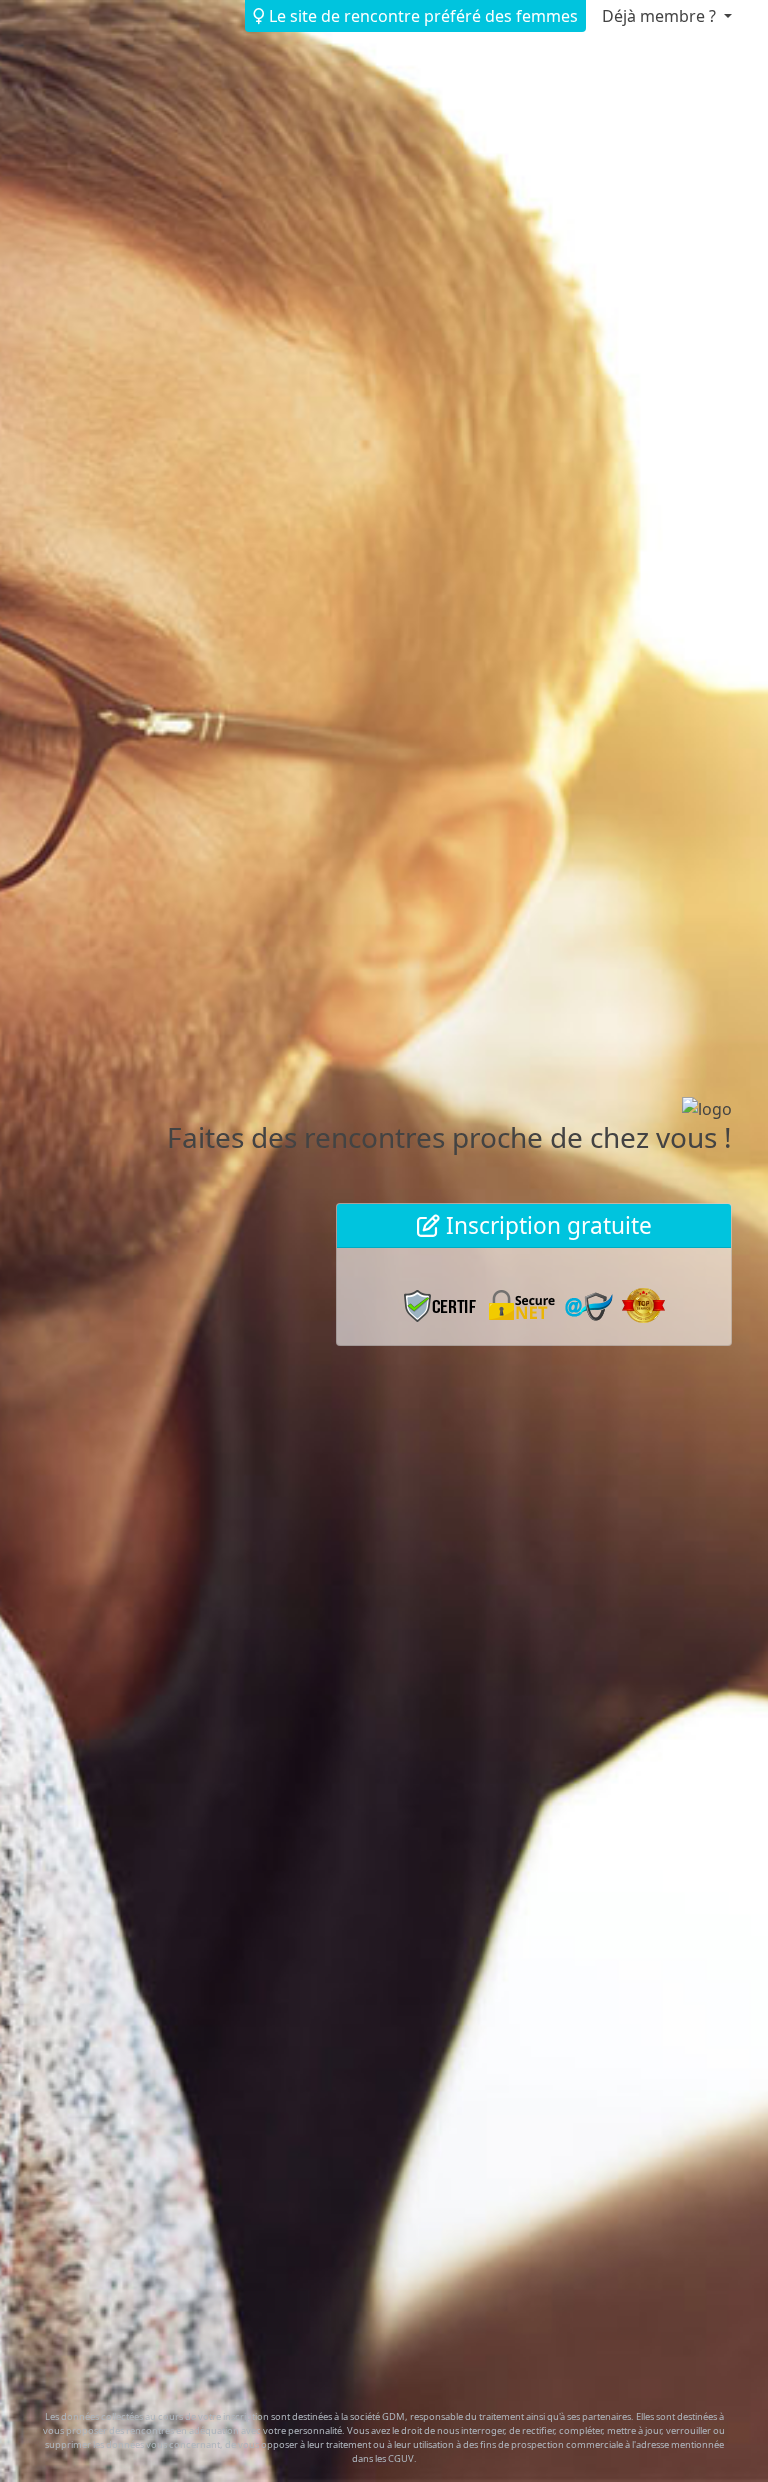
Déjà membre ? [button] (661, 16)
